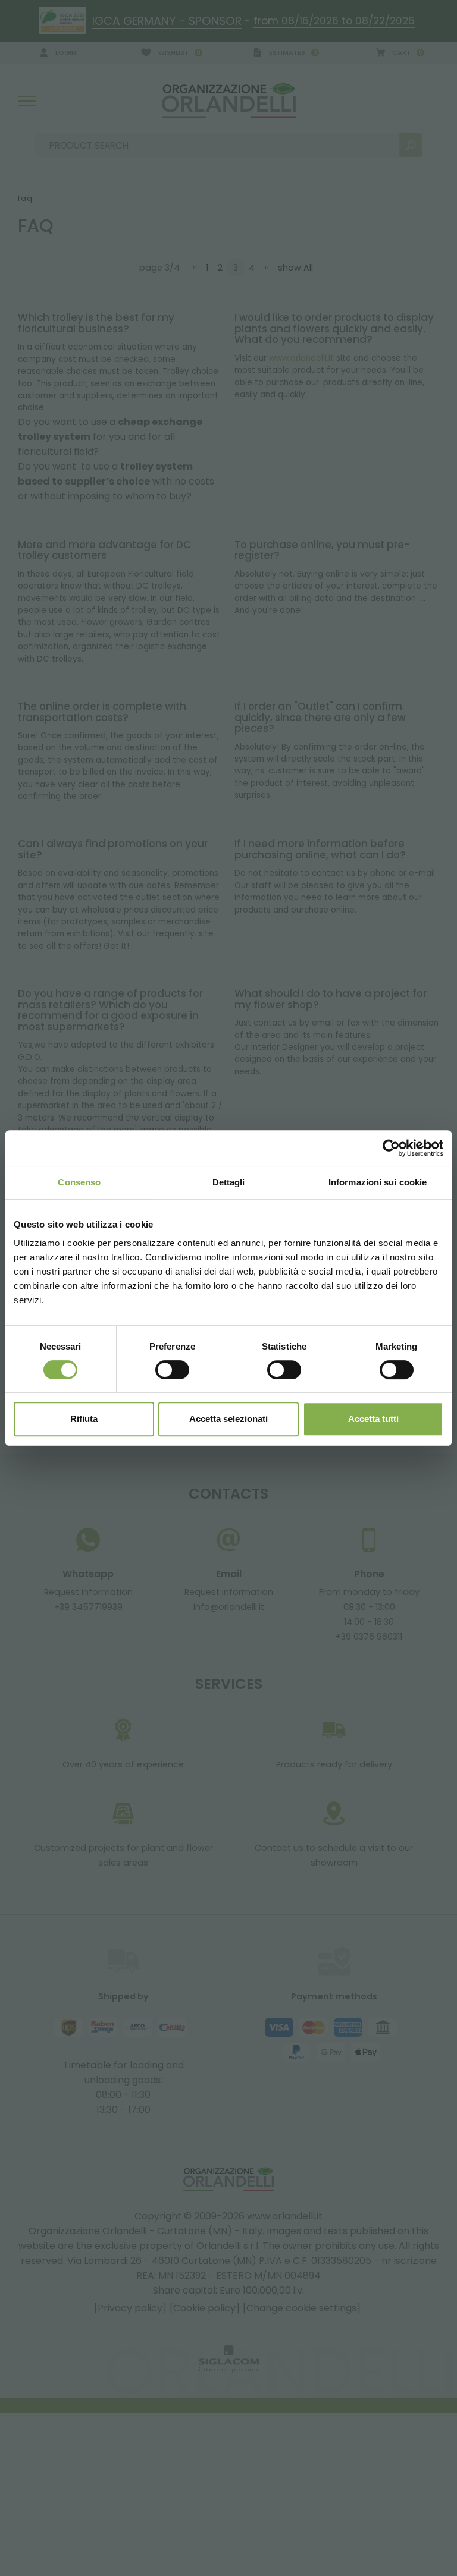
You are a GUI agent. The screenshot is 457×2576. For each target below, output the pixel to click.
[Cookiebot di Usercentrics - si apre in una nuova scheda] (391, 1148)
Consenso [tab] (79, 1182)
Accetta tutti (373, 1419)
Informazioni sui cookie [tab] (378, 1182)
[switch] (172, 1370)
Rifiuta (84, 1419)
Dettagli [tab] (229, 1182)
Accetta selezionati (228, 1419)
